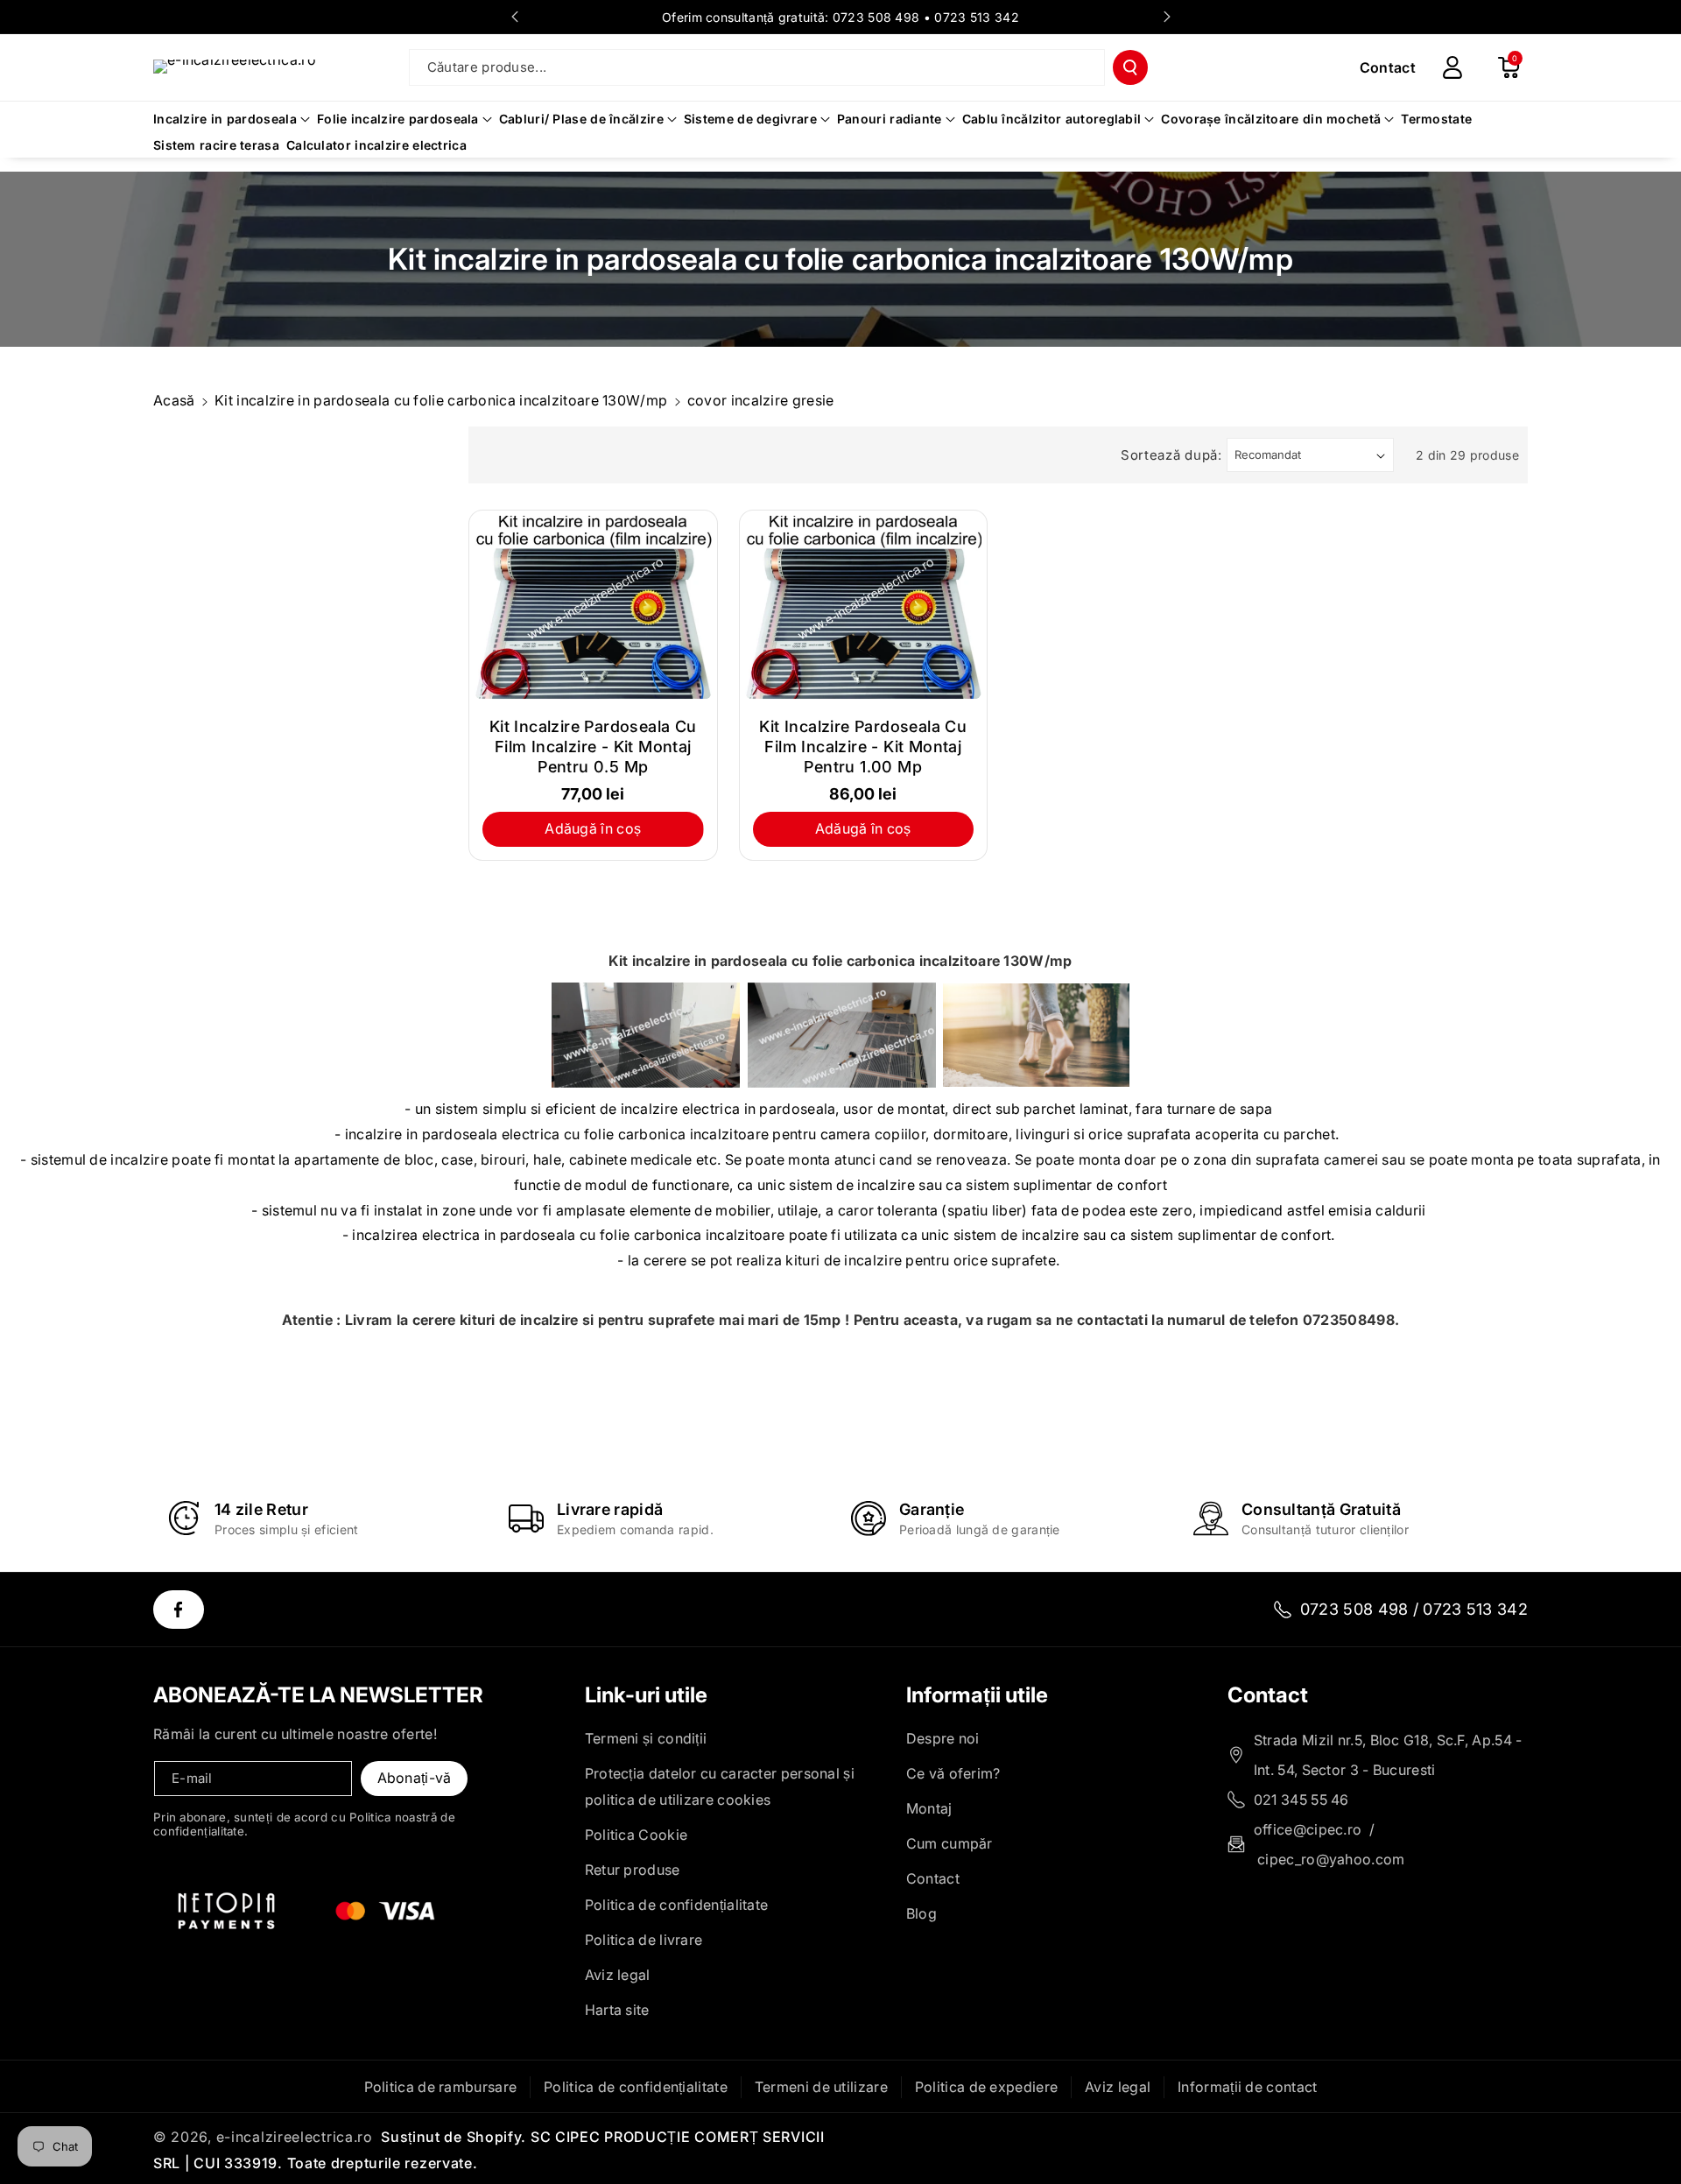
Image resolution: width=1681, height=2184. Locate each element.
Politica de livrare (644, 1940)
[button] (1509, 67)
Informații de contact (1247, 2087)
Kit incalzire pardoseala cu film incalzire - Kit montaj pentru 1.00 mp (863, 747)
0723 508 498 (876, 17)
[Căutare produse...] (1130, 67)
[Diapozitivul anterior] (515, 17)
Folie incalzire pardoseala (398, 119)
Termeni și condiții (646, 1738)
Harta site (617, 2010)
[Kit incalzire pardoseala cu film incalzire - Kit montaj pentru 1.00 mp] (864, 607)
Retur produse (633, 1870)
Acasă (174, 400)
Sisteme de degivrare (750, 119)
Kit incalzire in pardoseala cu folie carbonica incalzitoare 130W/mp (441, 400)
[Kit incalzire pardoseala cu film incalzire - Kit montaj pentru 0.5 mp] (593, 607)
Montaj (929, 1808)
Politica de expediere (986, 2087)
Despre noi (943, 1738)
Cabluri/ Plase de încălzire (581, 119)
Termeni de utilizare (821, 2087)
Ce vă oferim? (953, 1773)
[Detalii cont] (1452, 67)
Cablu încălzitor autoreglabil (1052, 119)
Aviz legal (618, 1975)
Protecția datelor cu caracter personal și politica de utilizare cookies (720, 1786)
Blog (921, 1913)
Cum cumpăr (950, 1843)
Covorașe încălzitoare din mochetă (1271, 119)
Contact (933, 1878)
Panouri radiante (890, 119)
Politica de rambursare (441, 2087)
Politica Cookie (637, 1835)
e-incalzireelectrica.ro (295, 2137)
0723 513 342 (977, 17)
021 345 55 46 (1301, 1800)
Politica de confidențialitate (677, 1905)
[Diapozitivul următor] (1167, 17)
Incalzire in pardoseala (225, 119)
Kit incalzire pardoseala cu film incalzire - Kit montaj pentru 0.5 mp (593, 747)
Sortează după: (1171, 455)
